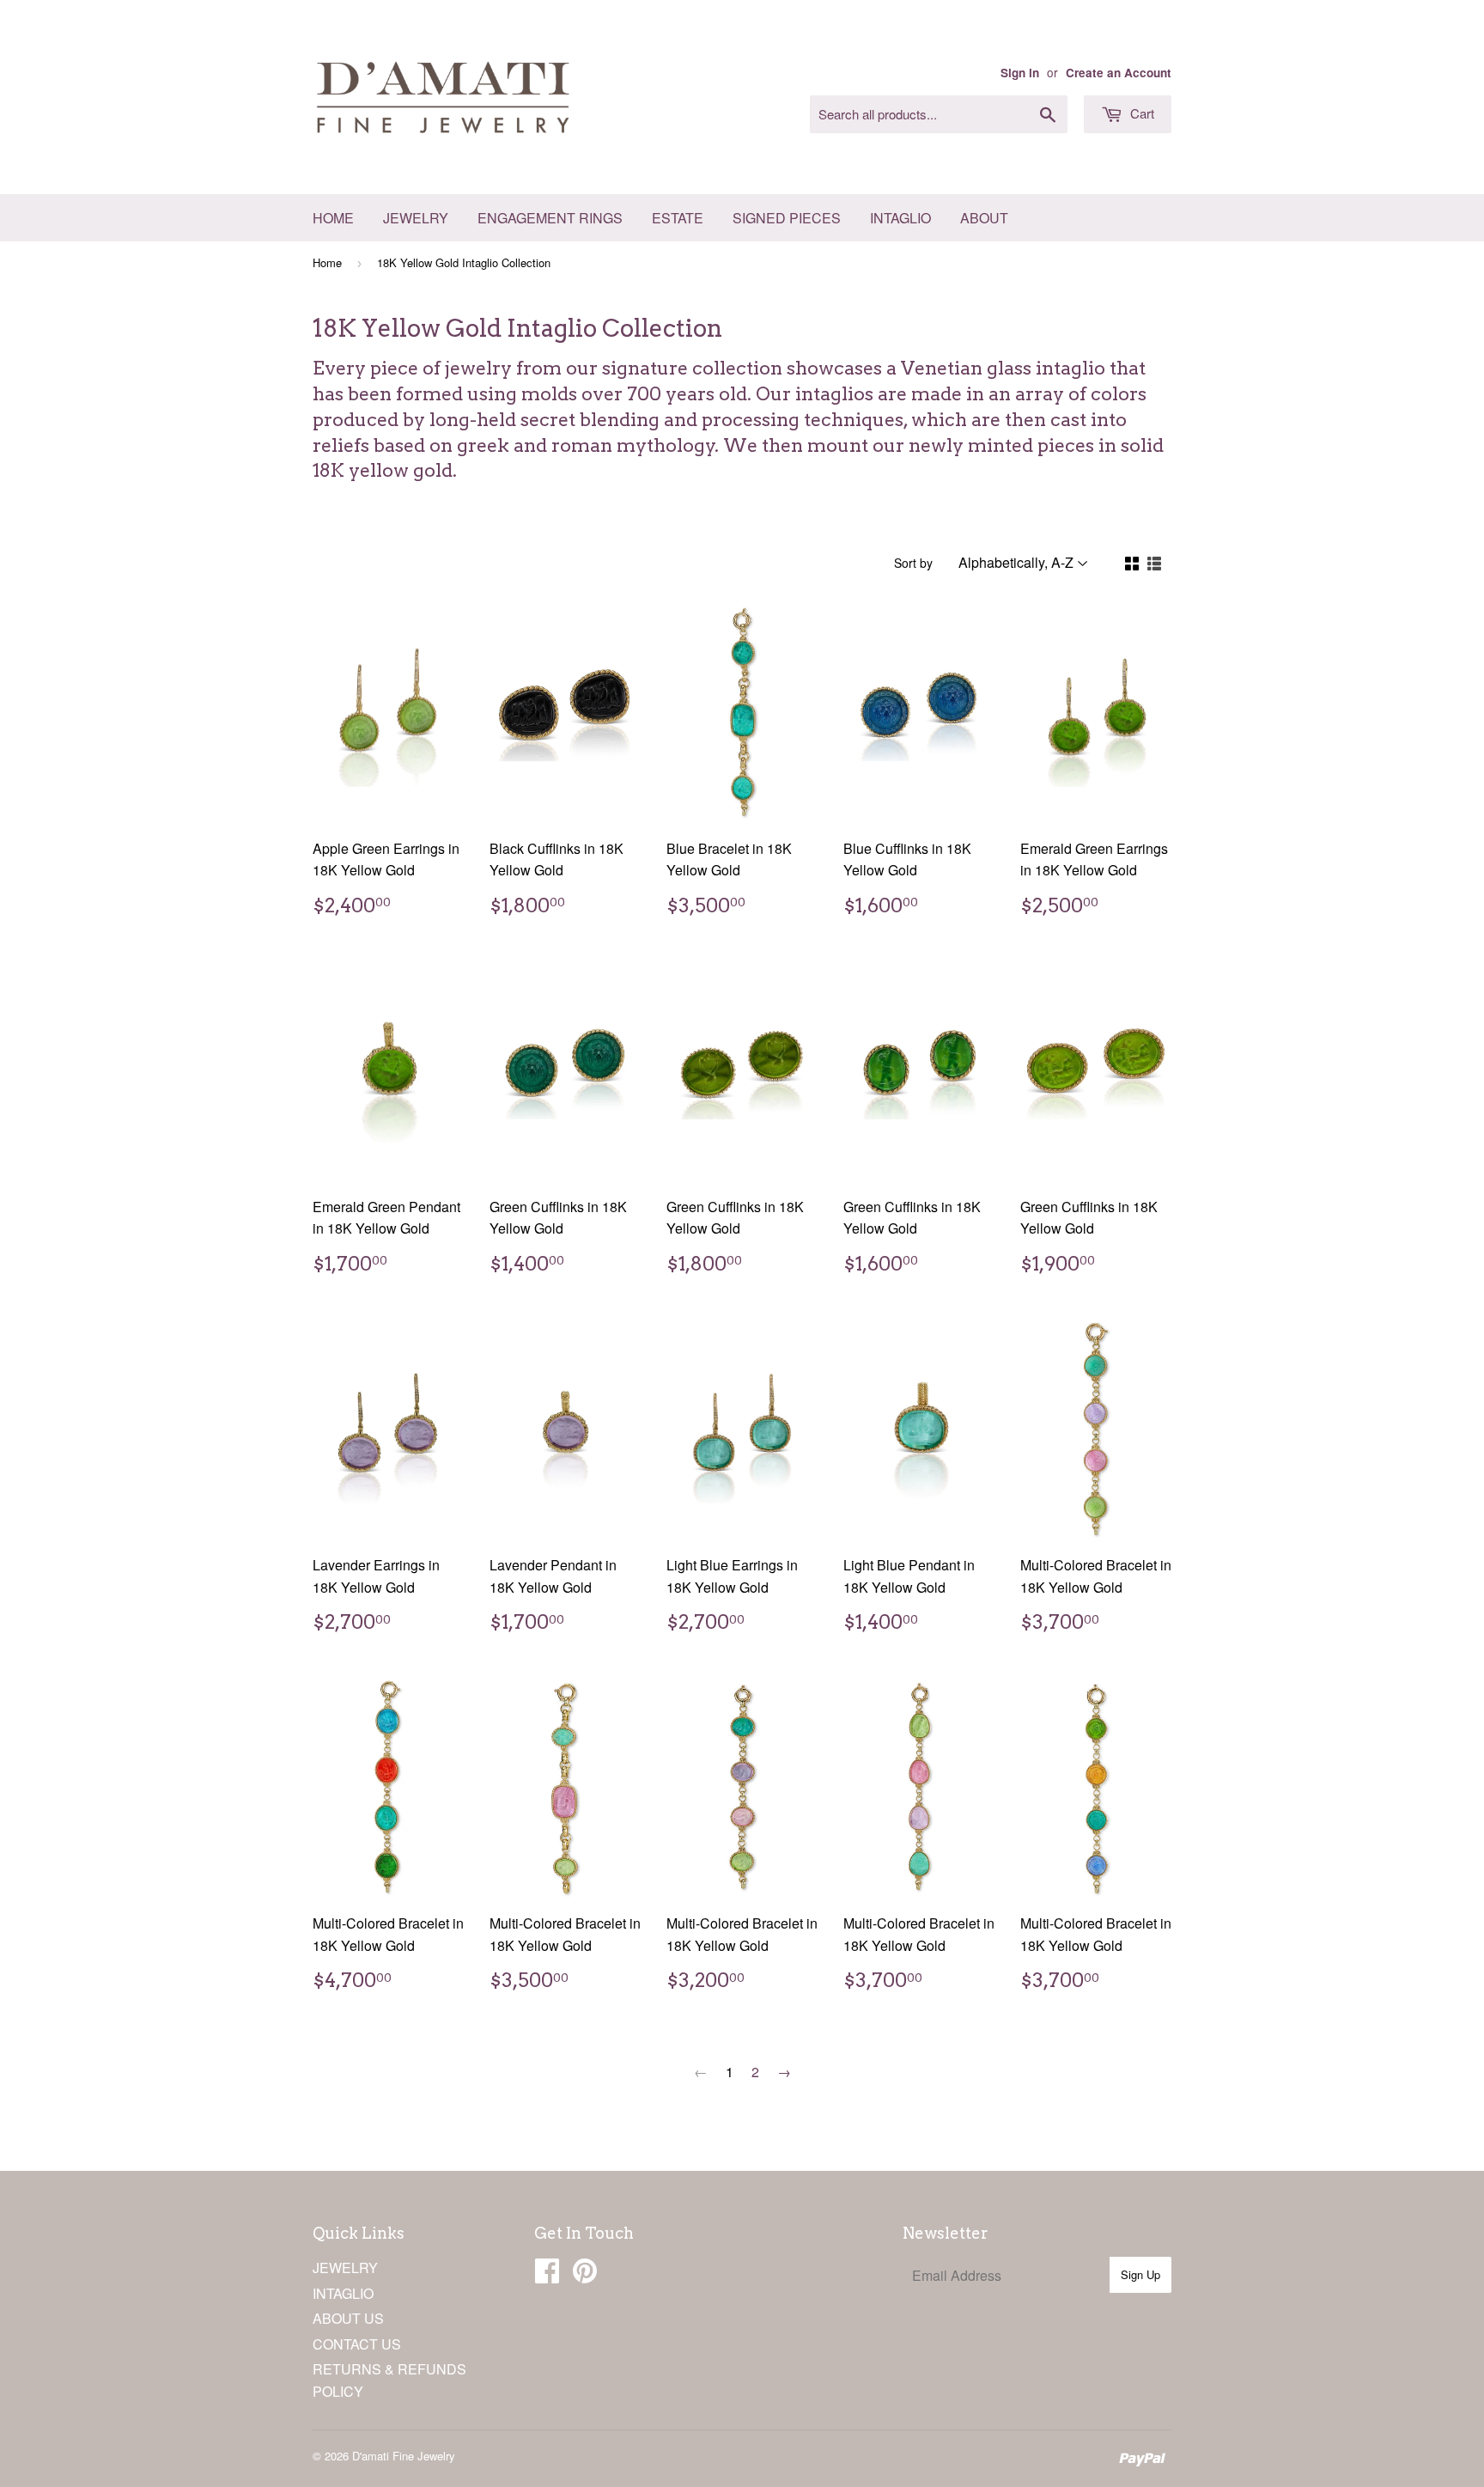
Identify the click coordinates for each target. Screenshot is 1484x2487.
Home (333, 218)
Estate (678, 218)
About (984, 218)
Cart (1140, 113)
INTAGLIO (343, 2293)
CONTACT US (357, 2344)
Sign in (1020, 73)
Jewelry (416, 218)
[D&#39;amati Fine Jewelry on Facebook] (547, 2275)
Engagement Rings (550, 218)
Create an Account (1119, 73)
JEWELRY (345, 2268)
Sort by (913, 563)
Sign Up (1140, 2274)
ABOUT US (348, 2318)
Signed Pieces (787, 218)
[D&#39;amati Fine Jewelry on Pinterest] (585, 2275)
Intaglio (900, 218)
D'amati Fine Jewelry (404, 2456)
